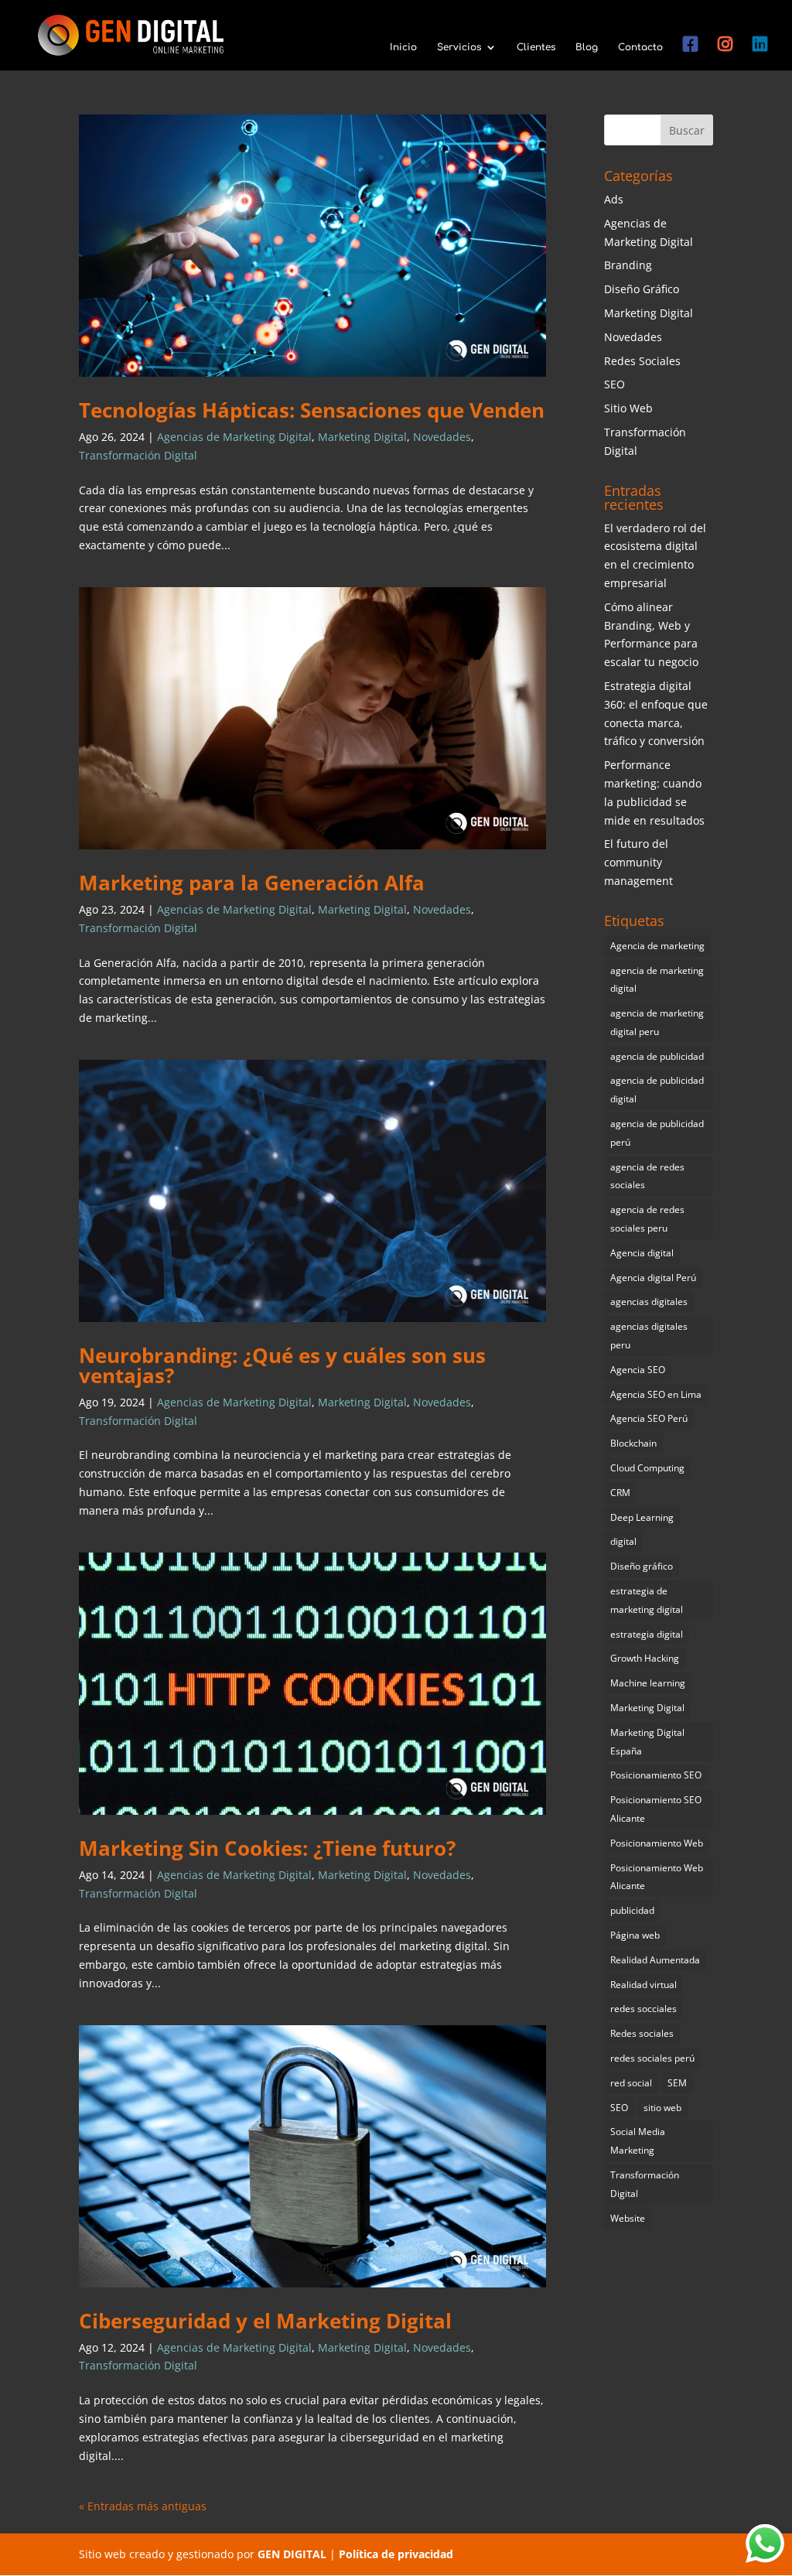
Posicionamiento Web (657, 1843)
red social (631, 2083)
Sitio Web (628, 408)
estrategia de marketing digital (647, 1600)
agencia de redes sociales (647, 1176)
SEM (677, 2083)
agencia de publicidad (657, 1056)
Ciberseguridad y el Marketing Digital (265, 2321)
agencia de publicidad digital (657, 1090)
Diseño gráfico (642, 1566)
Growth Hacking (645, 1658)
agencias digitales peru (649, 1336)
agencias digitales (649, 1302)
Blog (587, 47)
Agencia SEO (638, 1370)
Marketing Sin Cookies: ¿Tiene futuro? (267, 1848)
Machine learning (648, 1683)
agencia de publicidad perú (657, 1133)
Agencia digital (642, 1253)
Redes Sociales (642, 361)
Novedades (442, 437)
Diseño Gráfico (642, 289)
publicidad (632, 1910)
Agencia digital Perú (653, 1278)
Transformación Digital (138, 455)
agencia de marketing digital (657, 980)
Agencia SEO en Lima (656, 1394)
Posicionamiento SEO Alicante (656, 1809)
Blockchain (633, 1443)
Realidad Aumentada (655, 1960)
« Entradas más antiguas (143, 2506)
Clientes (536, 47)
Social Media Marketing (638, 2141)
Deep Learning (642, 1517)
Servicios (459, 47)
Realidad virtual (643, 1985)
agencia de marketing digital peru (657, 1022)
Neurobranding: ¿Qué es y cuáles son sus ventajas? (282, 1365)
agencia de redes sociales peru (647, 1219)
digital (623, 1541)
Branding (628, 265)
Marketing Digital (362, 437)
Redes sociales (642, 2033)
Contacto (640, 47)
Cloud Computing (647, 1468)
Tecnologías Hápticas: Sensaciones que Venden (312, 410)
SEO (614, 384)
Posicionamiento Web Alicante (657, 1877)
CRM (620, 1493)
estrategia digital (647, 1634)
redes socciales (643, 2009)
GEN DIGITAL (292, 2554)
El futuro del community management (638, 862)
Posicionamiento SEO (656, 1775)
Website (628, 2218)
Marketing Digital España (647, 1742)
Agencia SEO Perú (649, 1418)
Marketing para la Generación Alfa (252, 883)
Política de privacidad (396, 2554)
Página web (635, 1935)
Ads (614, 199)
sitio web (662, 2108)
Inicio (403, 47)
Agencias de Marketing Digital (234, 437)
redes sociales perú (652, 2058)
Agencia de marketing (657, 946)
